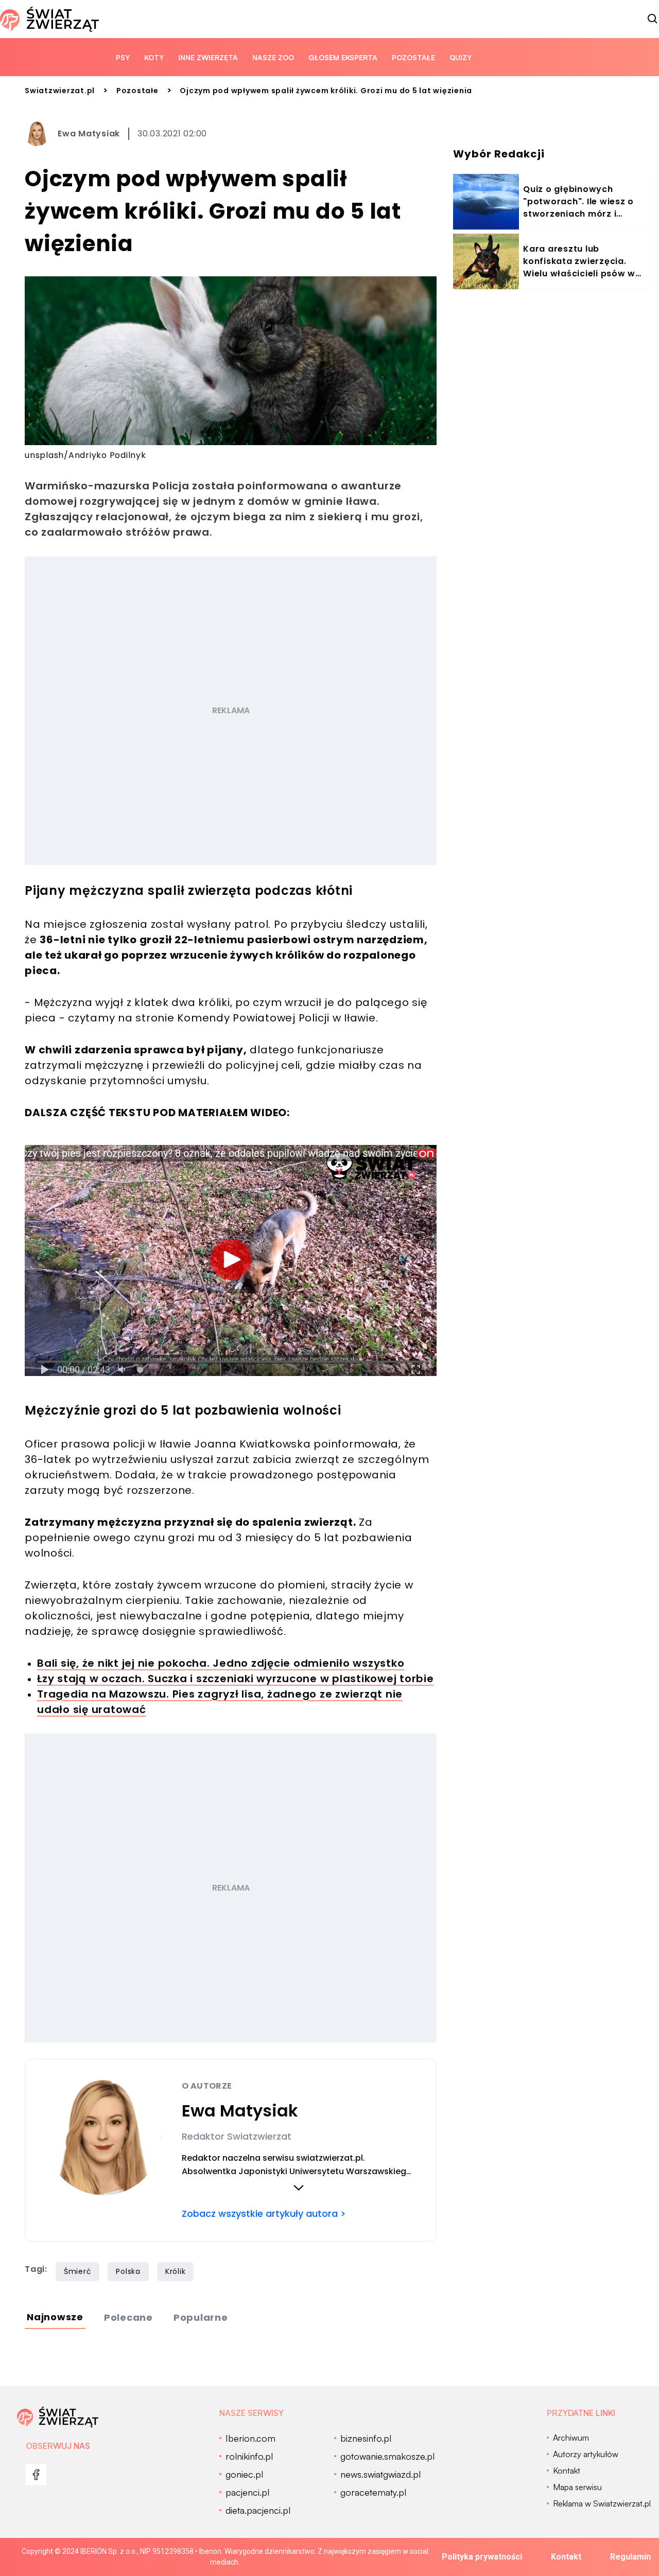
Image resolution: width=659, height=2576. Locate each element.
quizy (461, 57)
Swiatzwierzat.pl (60, 91)
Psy (123, 57)
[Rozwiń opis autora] (299, 2187)
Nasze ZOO (273, 57)
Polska (128, 2271)
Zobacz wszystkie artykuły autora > (264, 2213)
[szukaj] (653, 19)
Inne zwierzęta (208, 57)
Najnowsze (55, 2317)
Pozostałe (413, 57)
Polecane (128, 2317)
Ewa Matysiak (89, 134)
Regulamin (630, 2557)
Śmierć (78, 2271)
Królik (176, 2271)
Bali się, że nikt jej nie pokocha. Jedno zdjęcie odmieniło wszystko (221, 1663)
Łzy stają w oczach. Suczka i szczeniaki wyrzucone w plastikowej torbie (236, 1679)
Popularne (201, 2317)
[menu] (36, 2475)
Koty (154, 57)
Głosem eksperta (343, 57)
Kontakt (566, 2557)
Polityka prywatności (482, 2557)
